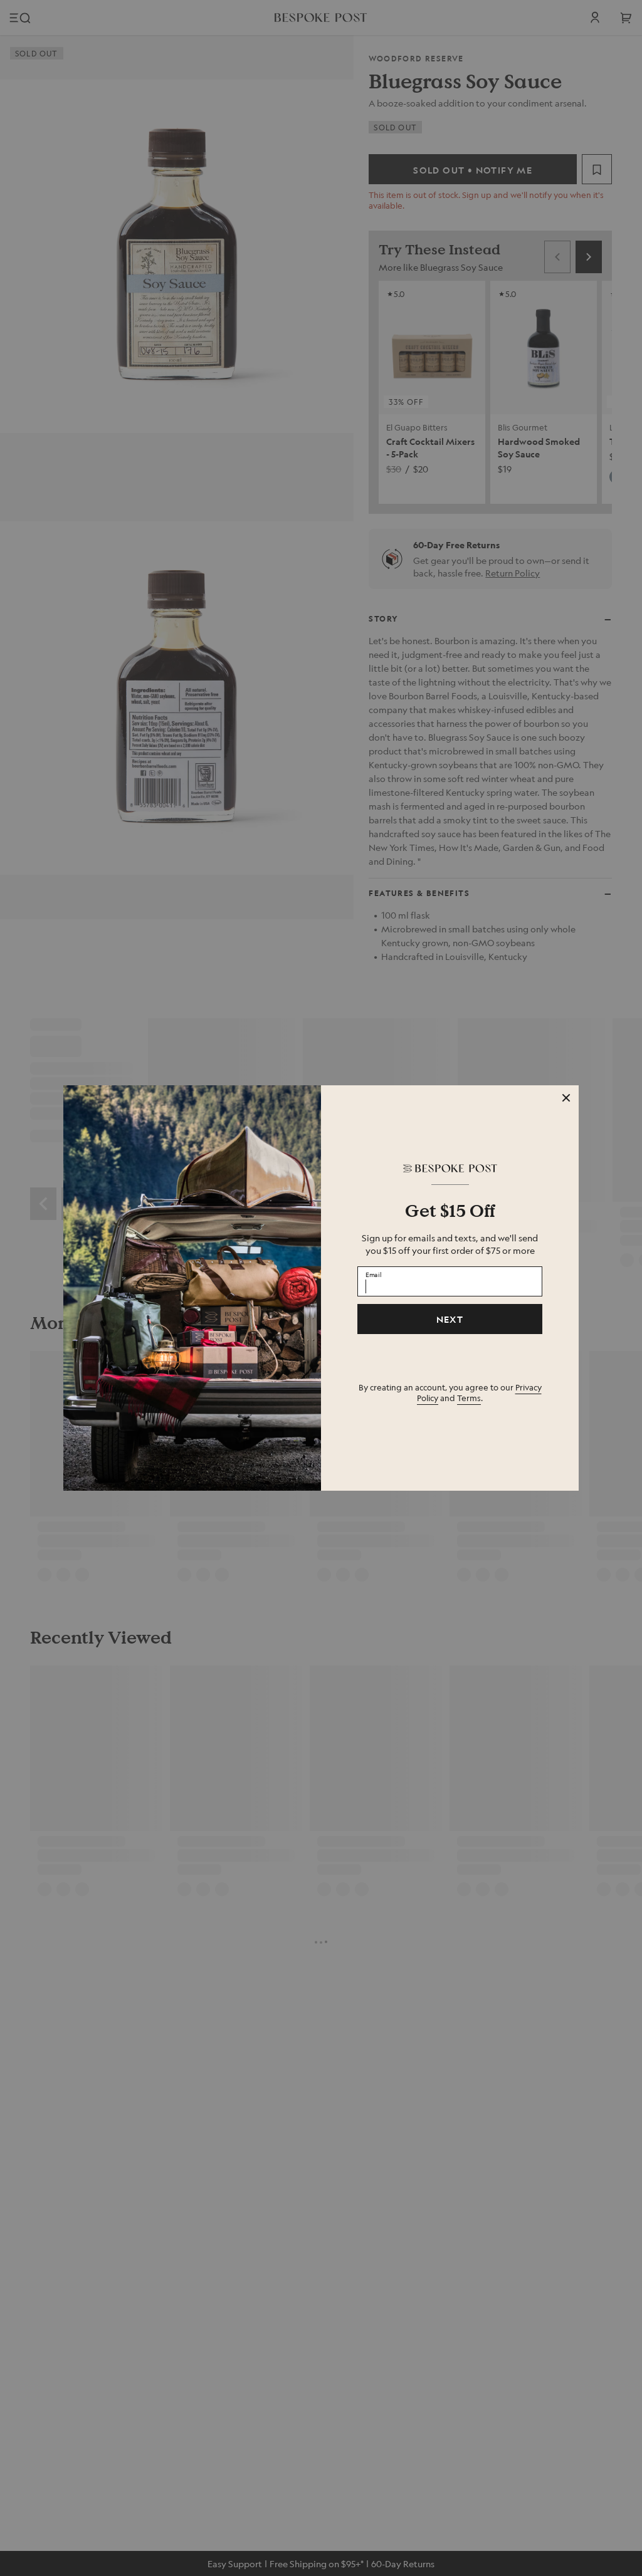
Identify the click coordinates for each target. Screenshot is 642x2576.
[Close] (566, 1098)
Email (374, 1274)
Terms (469, 1398)
